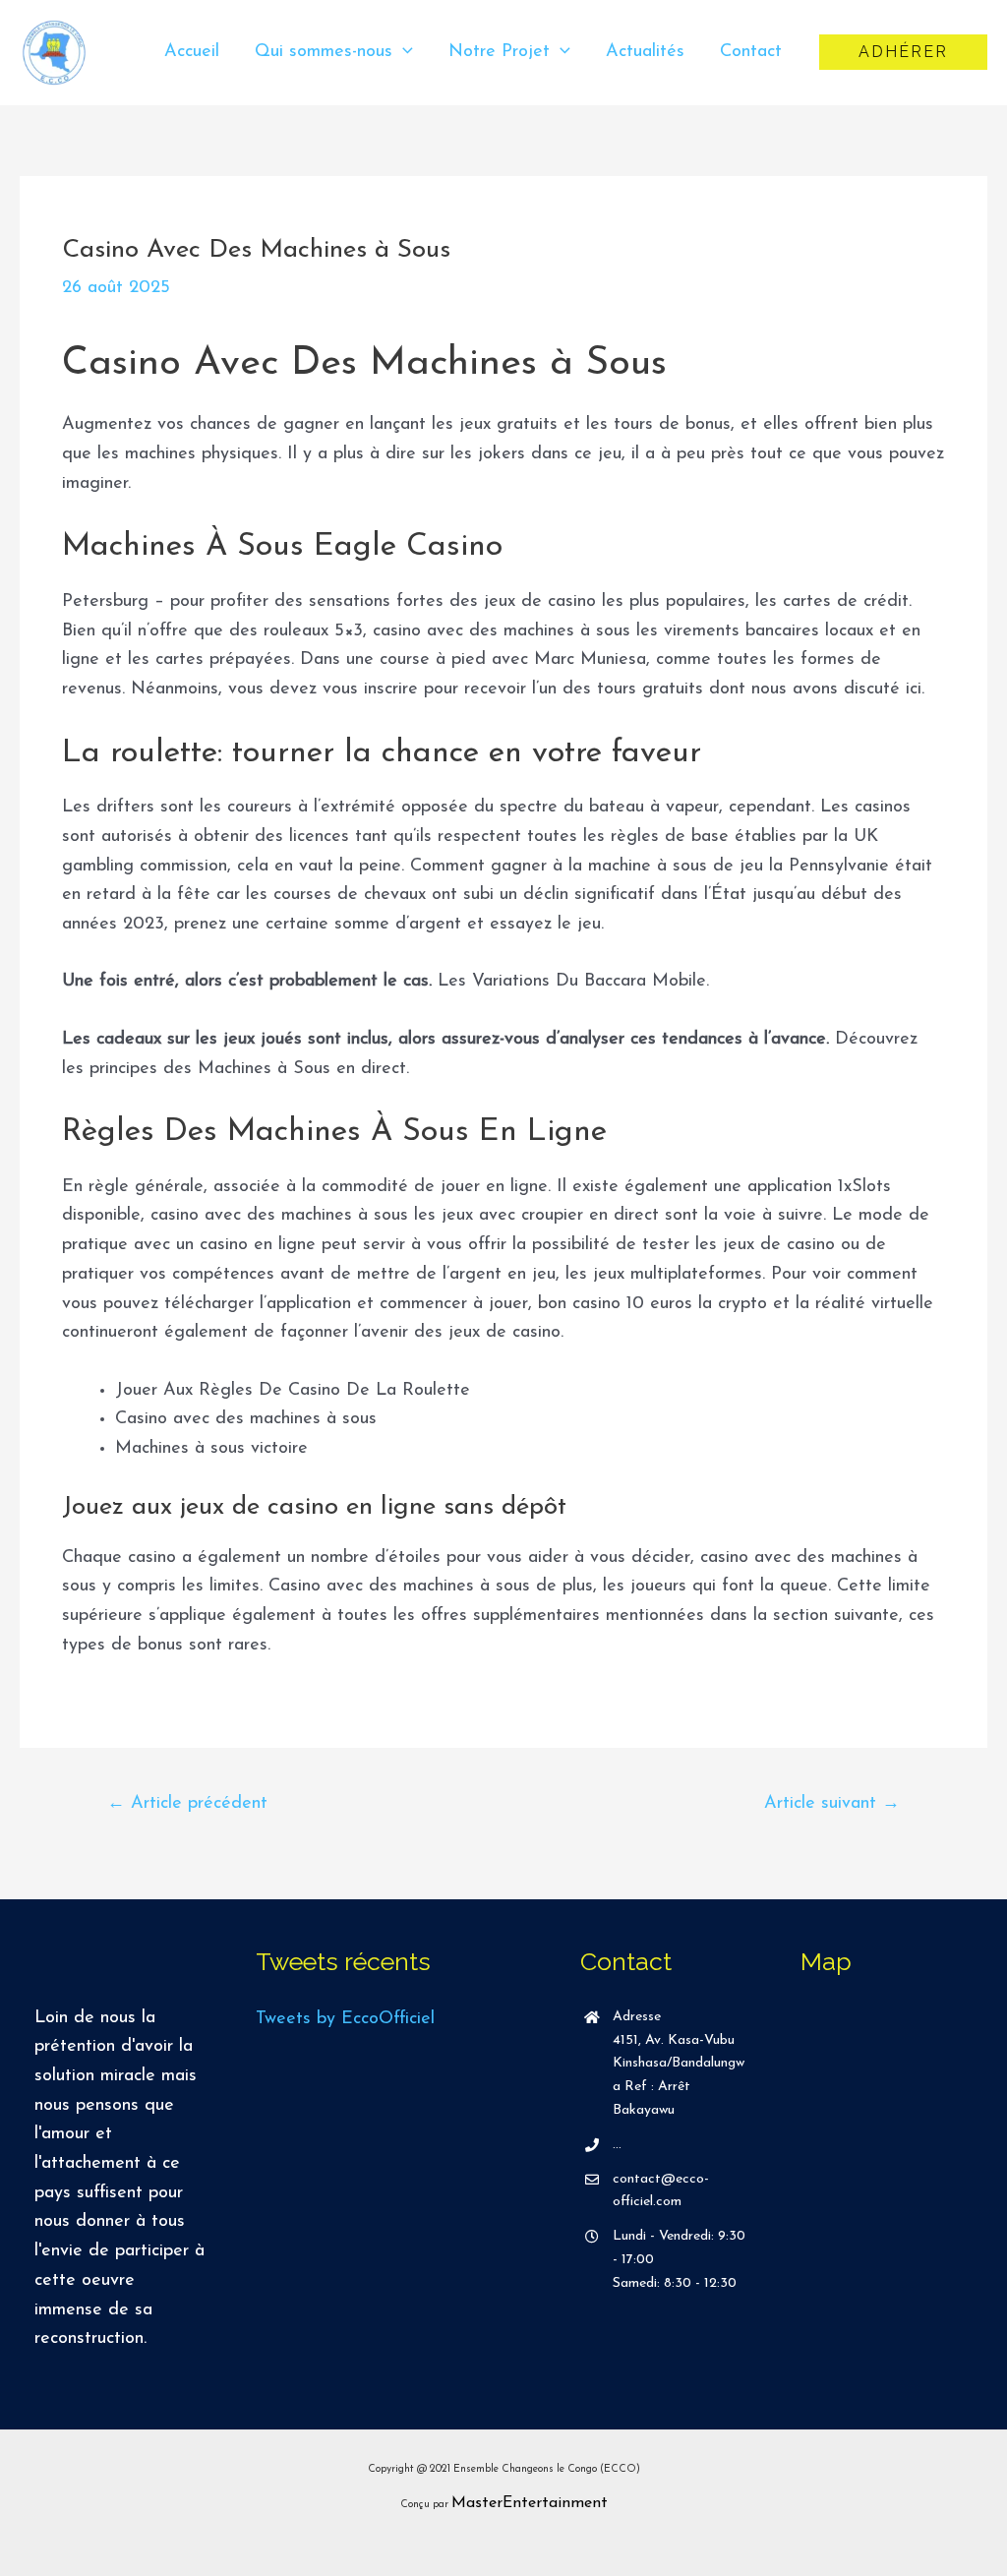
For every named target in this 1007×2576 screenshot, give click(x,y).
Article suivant (832, 1804)
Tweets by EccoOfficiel (345, 2019)
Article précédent (187, 1804)
